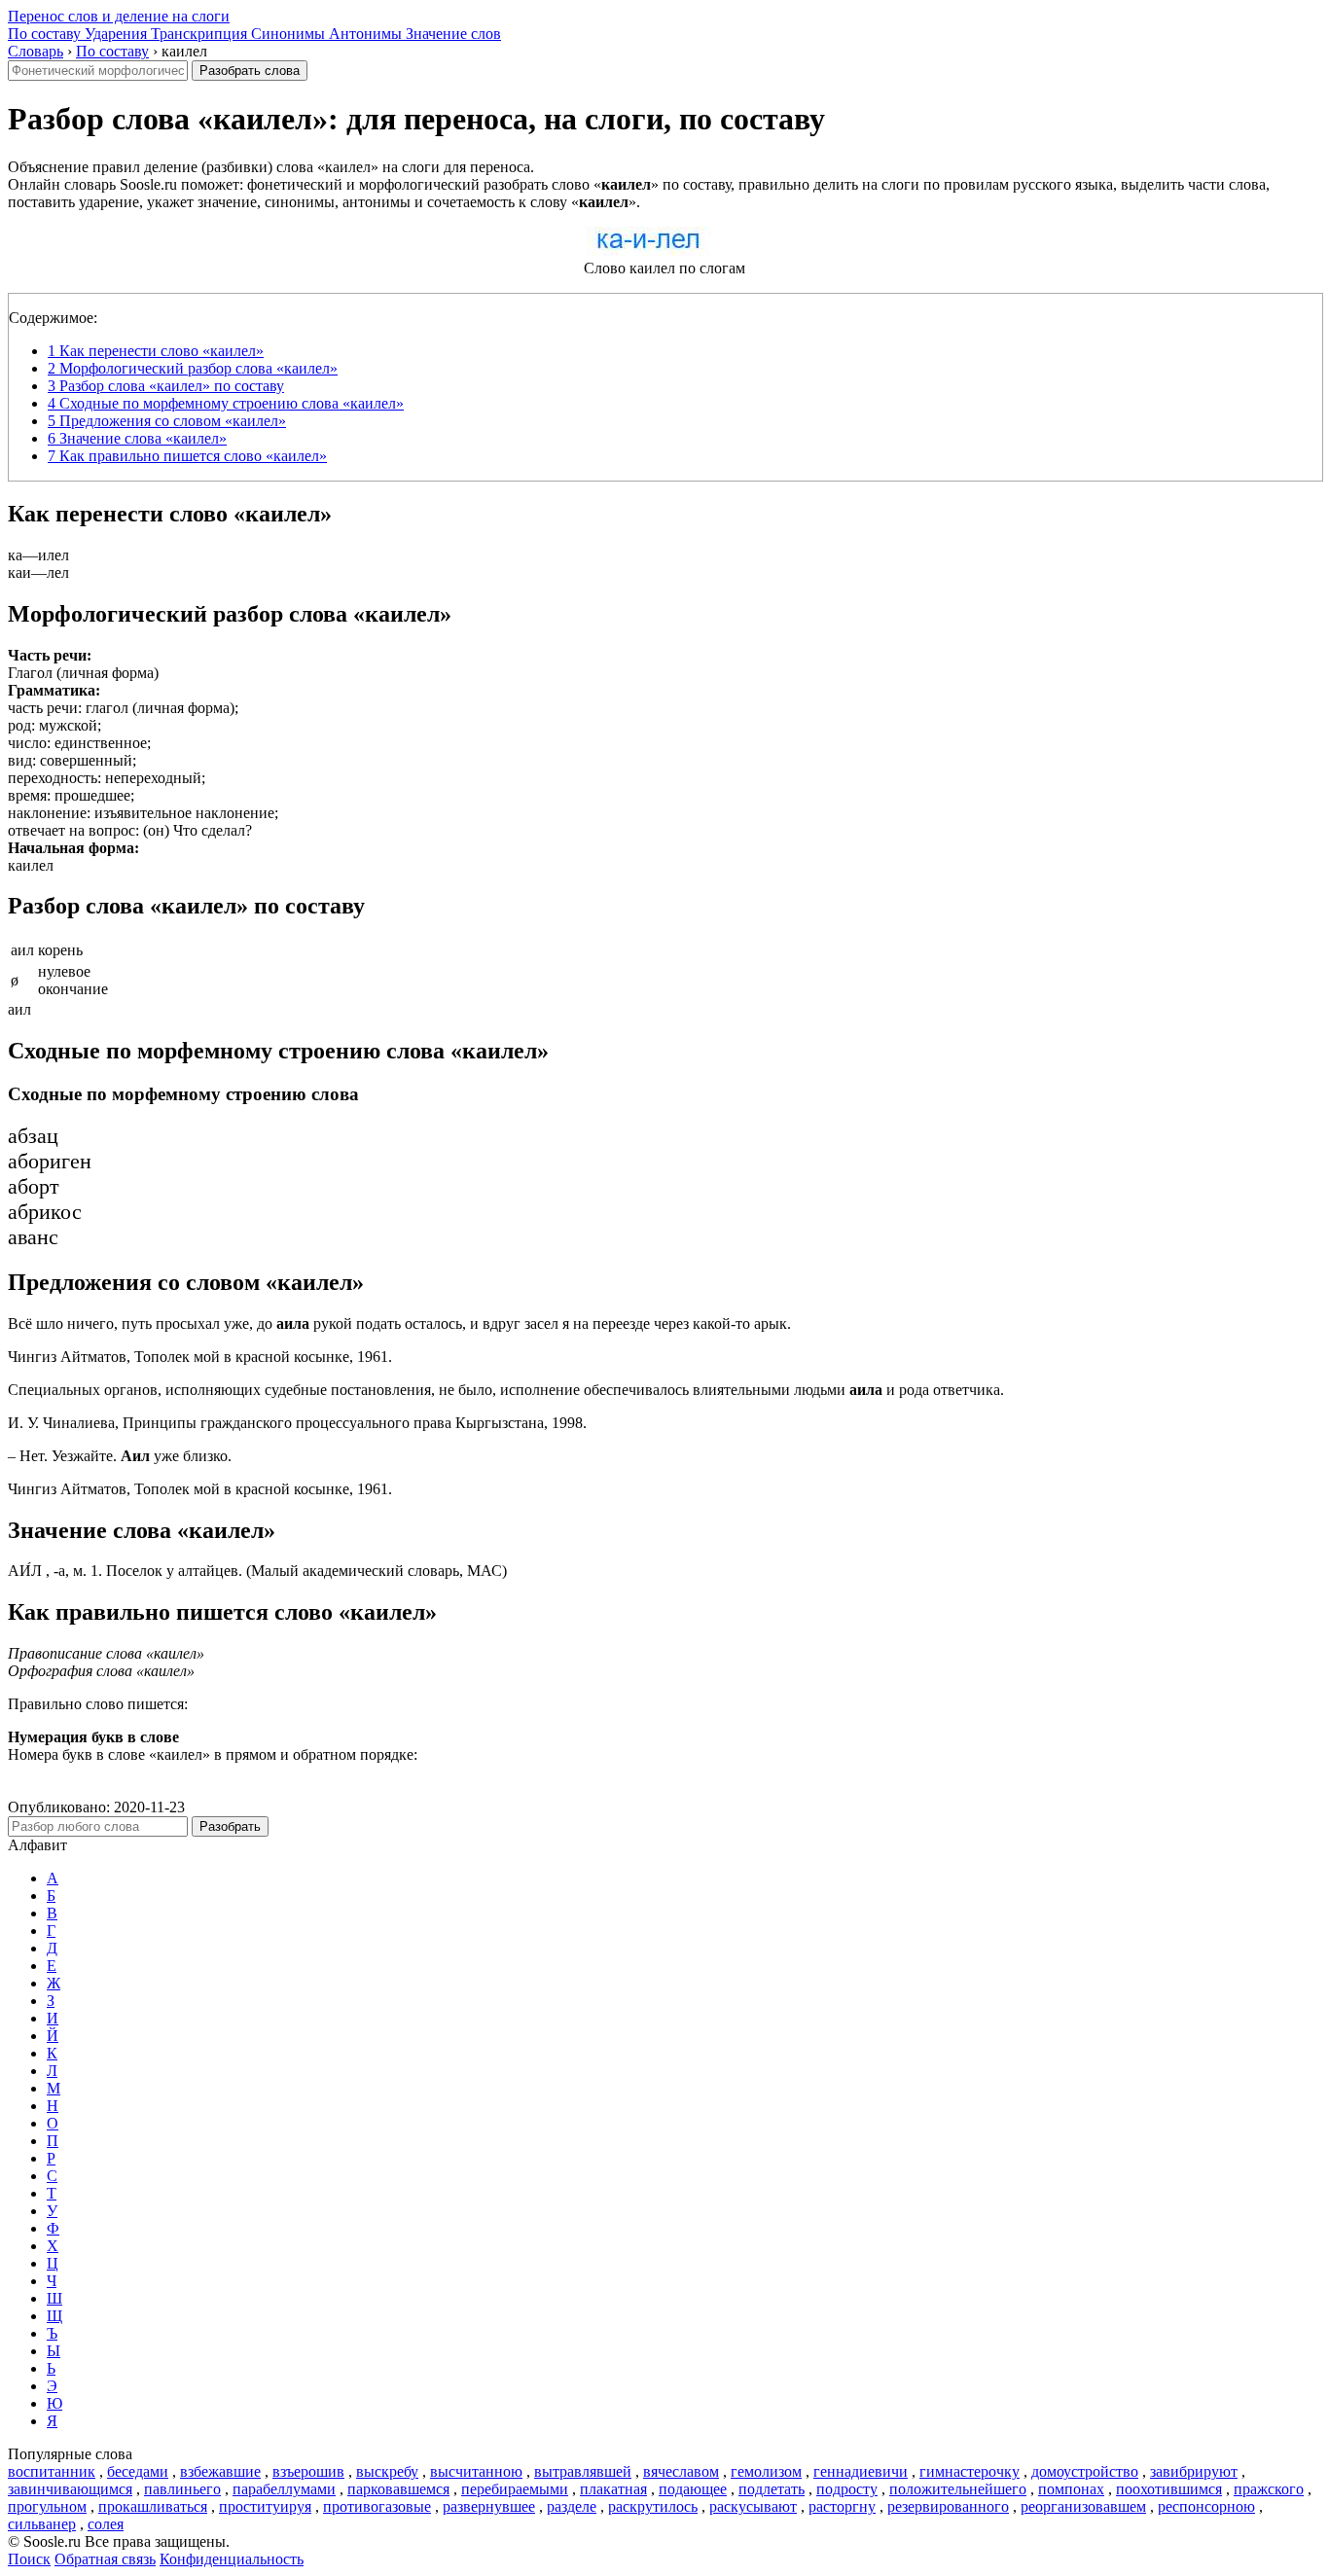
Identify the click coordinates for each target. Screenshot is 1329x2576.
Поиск (29, 2559)
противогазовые (377, 2506)
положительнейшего (958, 2489)
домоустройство (1085, 2471)
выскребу (387, 2471)
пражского (1269, 2489)
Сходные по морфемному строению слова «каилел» (226, 403)
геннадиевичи (861, 2471)
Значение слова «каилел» (137, 438)
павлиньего (182, 2489)
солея (106, 2524)
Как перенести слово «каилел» (156, 351)
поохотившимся (1169, 2489)
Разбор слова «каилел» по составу (166, 386)
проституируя (265, 2506)
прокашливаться (153, 2506)
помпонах (1071, 2489)
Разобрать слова (250, 71)
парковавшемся (398, 2489)
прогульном (47, 2506)
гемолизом (766, 2471)
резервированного (948, 2506)
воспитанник (52, 2471)
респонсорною (1206, 2506)
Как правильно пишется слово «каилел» (187, 456)
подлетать (772, 2489)
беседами (138, 2471)
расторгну (842, 2506)
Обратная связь (105, 2559)
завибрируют (1194, 2471)
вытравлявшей (583, 2471)
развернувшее (489, 2506)
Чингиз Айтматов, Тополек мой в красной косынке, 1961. (200, 1357)
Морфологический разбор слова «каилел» (193, 368)
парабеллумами (284, 2489)
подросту (847, 2489)
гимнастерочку (970, 2471)
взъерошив (308, 2471)
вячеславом (681, 2471)
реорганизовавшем (1083, 2506)
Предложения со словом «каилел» (167, 421)
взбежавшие (220, 2471)
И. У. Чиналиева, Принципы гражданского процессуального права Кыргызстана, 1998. (297, 1423)
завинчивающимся (70, 2489)
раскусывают (753, 2506)
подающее (693, 2489)
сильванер (42, 2524)
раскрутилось (653, 2506)
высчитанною (476, 2471)
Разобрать (230, 1826)
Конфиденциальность (232, 2559)
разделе (572, 2506)
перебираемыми (515, 2489)
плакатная (613, 2489)
